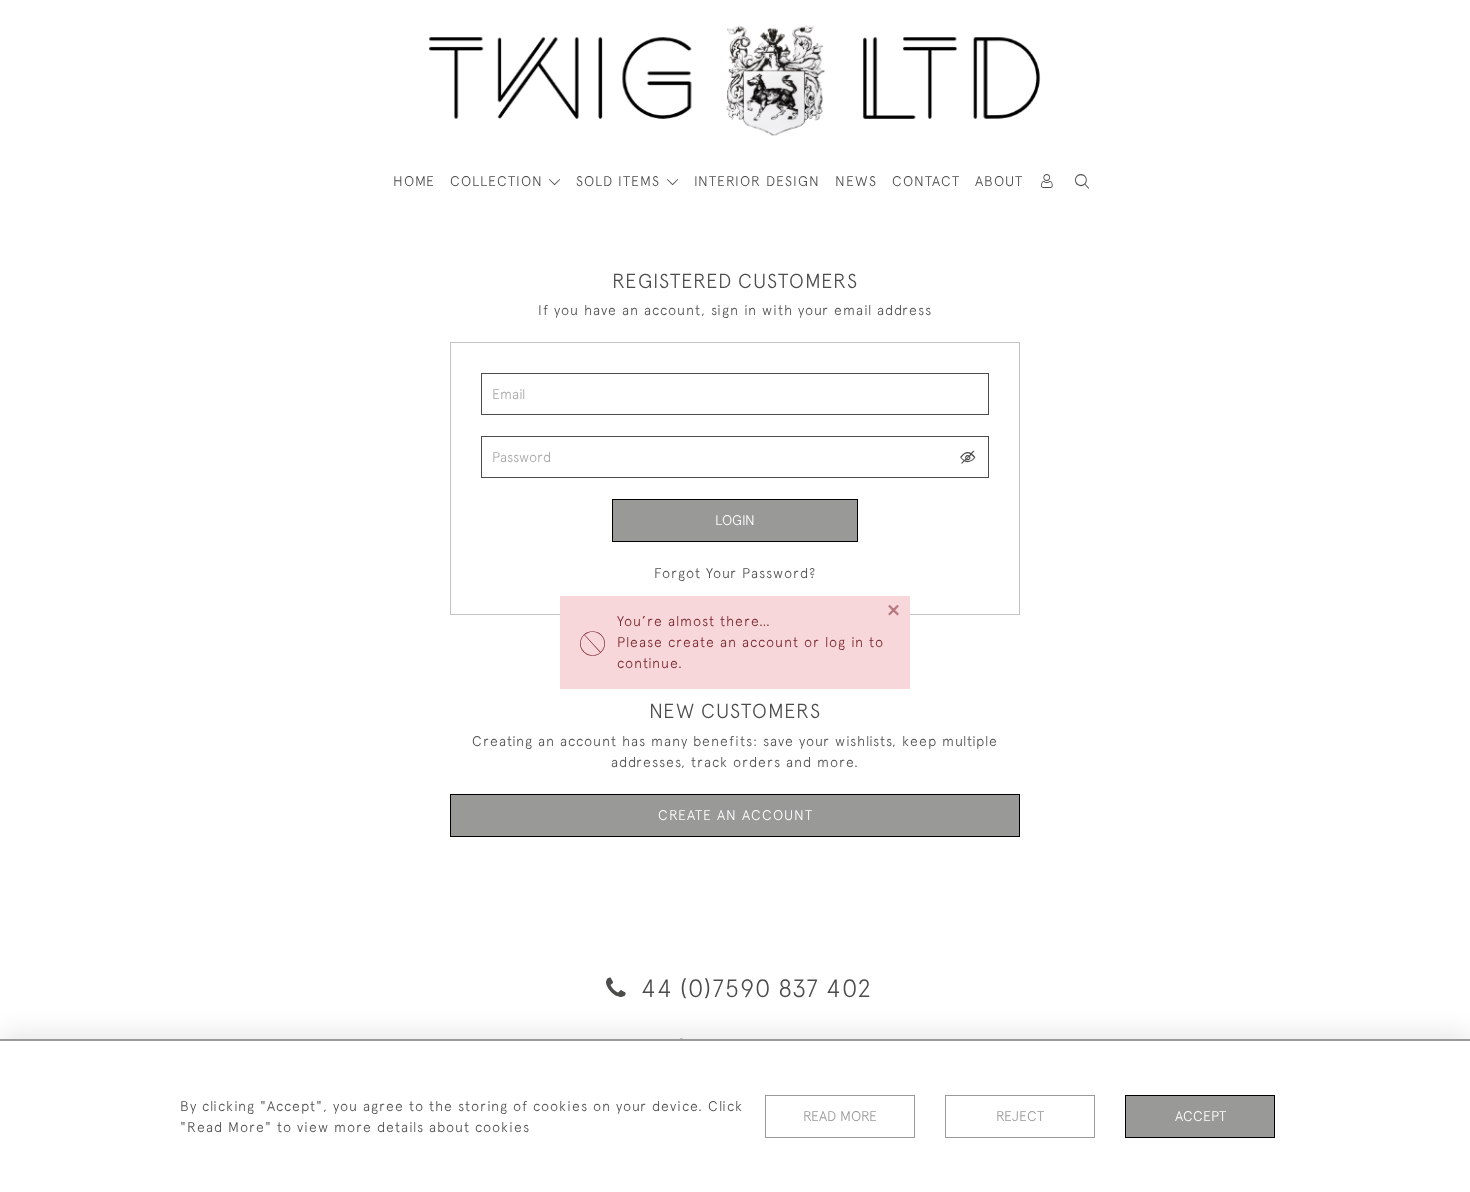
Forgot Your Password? (735, 573)
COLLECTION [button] (499, 181)
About (999, 181)
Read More (840, 1116)
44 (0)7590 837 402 (753, 987)
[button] (1083, 181)
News (856, 181)
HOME (414, 181)
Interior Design (757, 181)
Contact (926, 181)
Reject (1020, 1116)
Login (735, 520)
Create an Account (735, 815)
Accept (1200, 1116)
